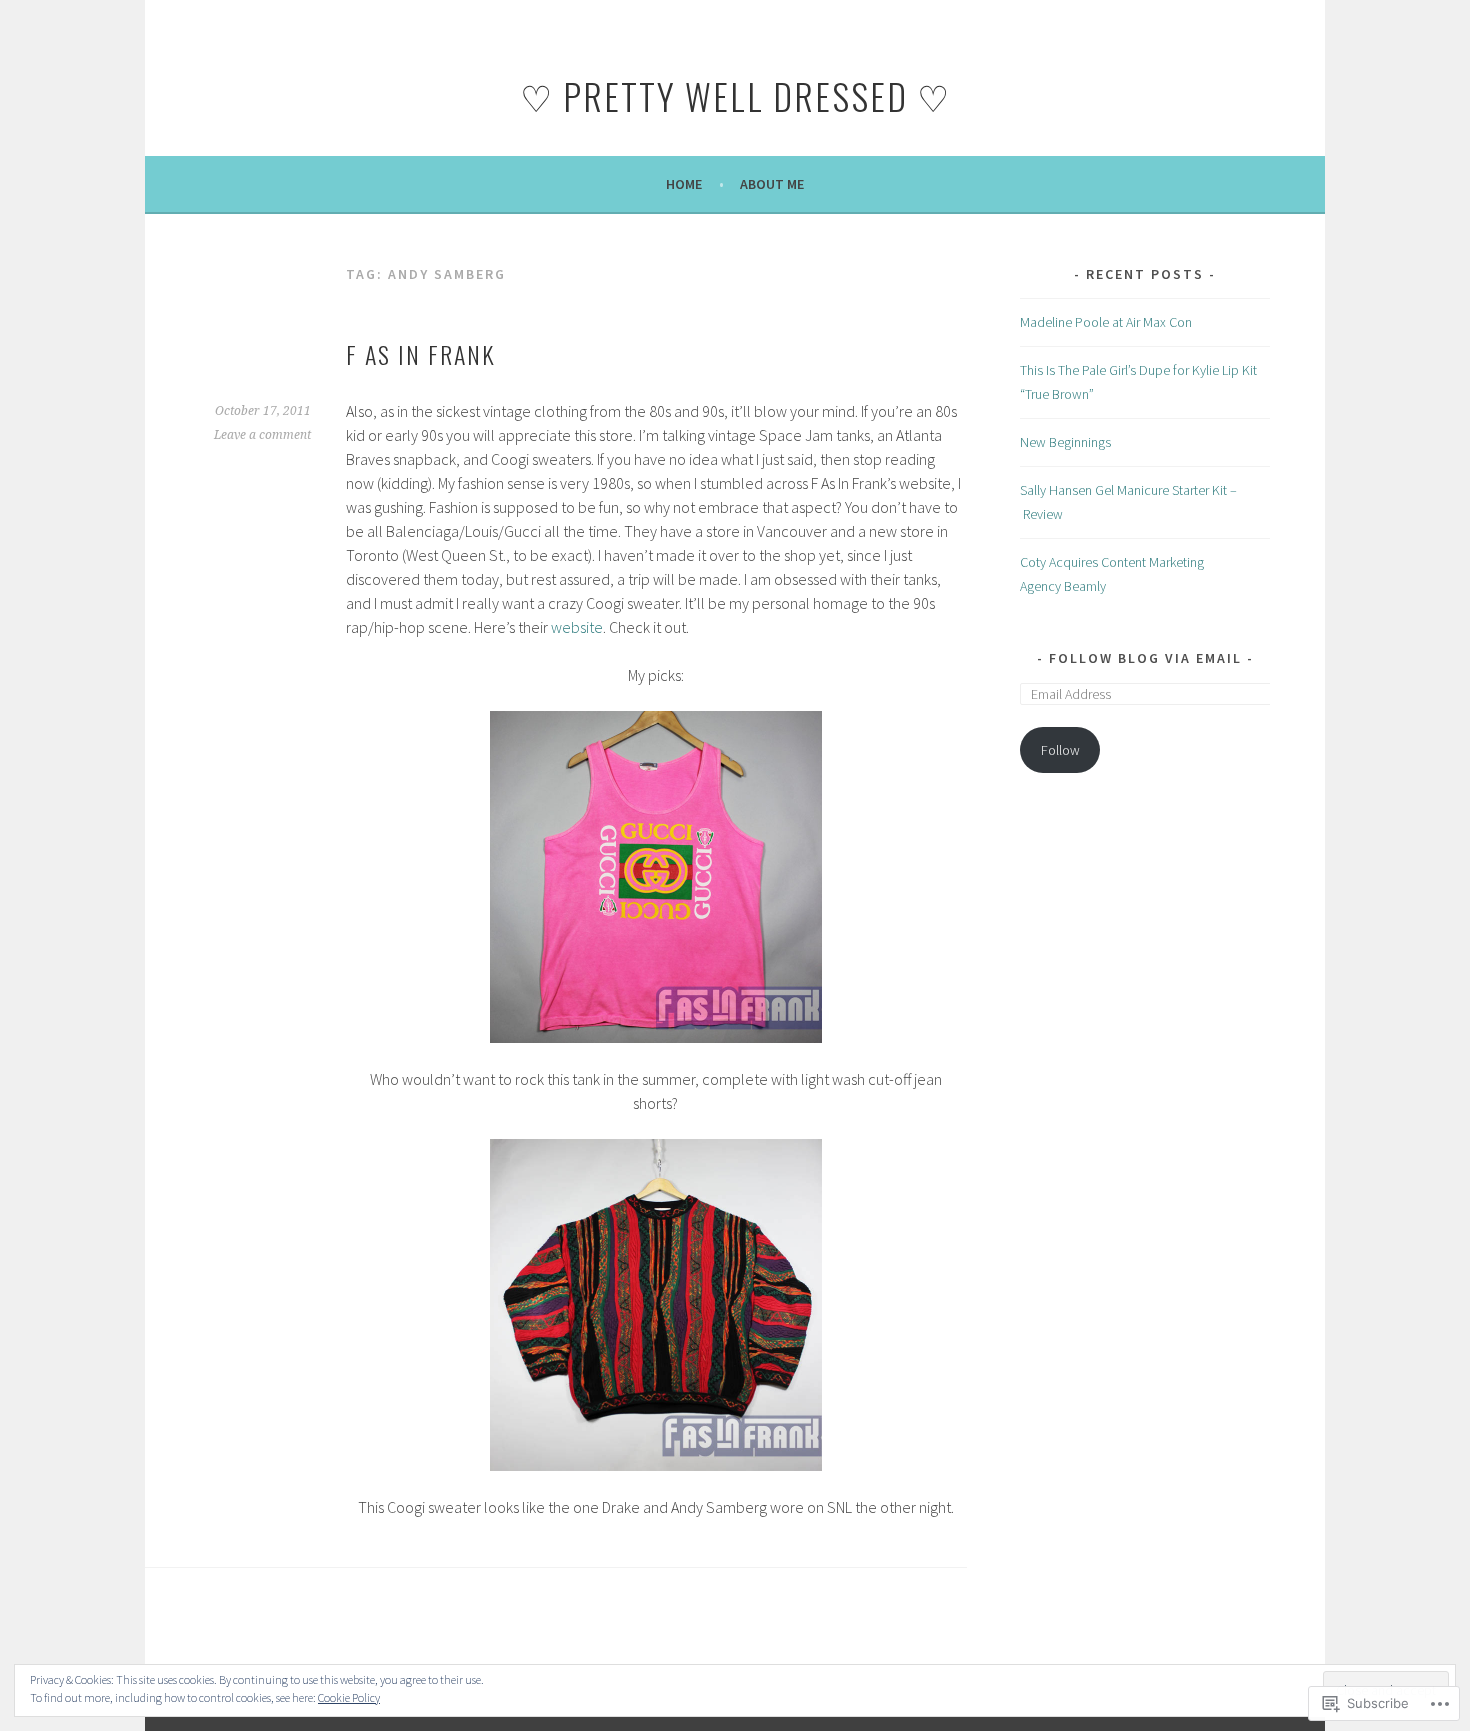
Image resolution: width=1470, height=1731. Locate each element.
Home (684, 184)
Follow (1060, 750)
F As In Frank (421, 354)
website (577, 627)
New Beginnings (1065, 442)
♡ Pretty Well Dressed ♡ (735, 95)
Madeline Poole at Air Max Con (1106, 322)
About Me (772, 184)
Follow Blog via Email (1145, 658)
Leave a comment (262, 435)
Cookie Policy (349, 1697)
